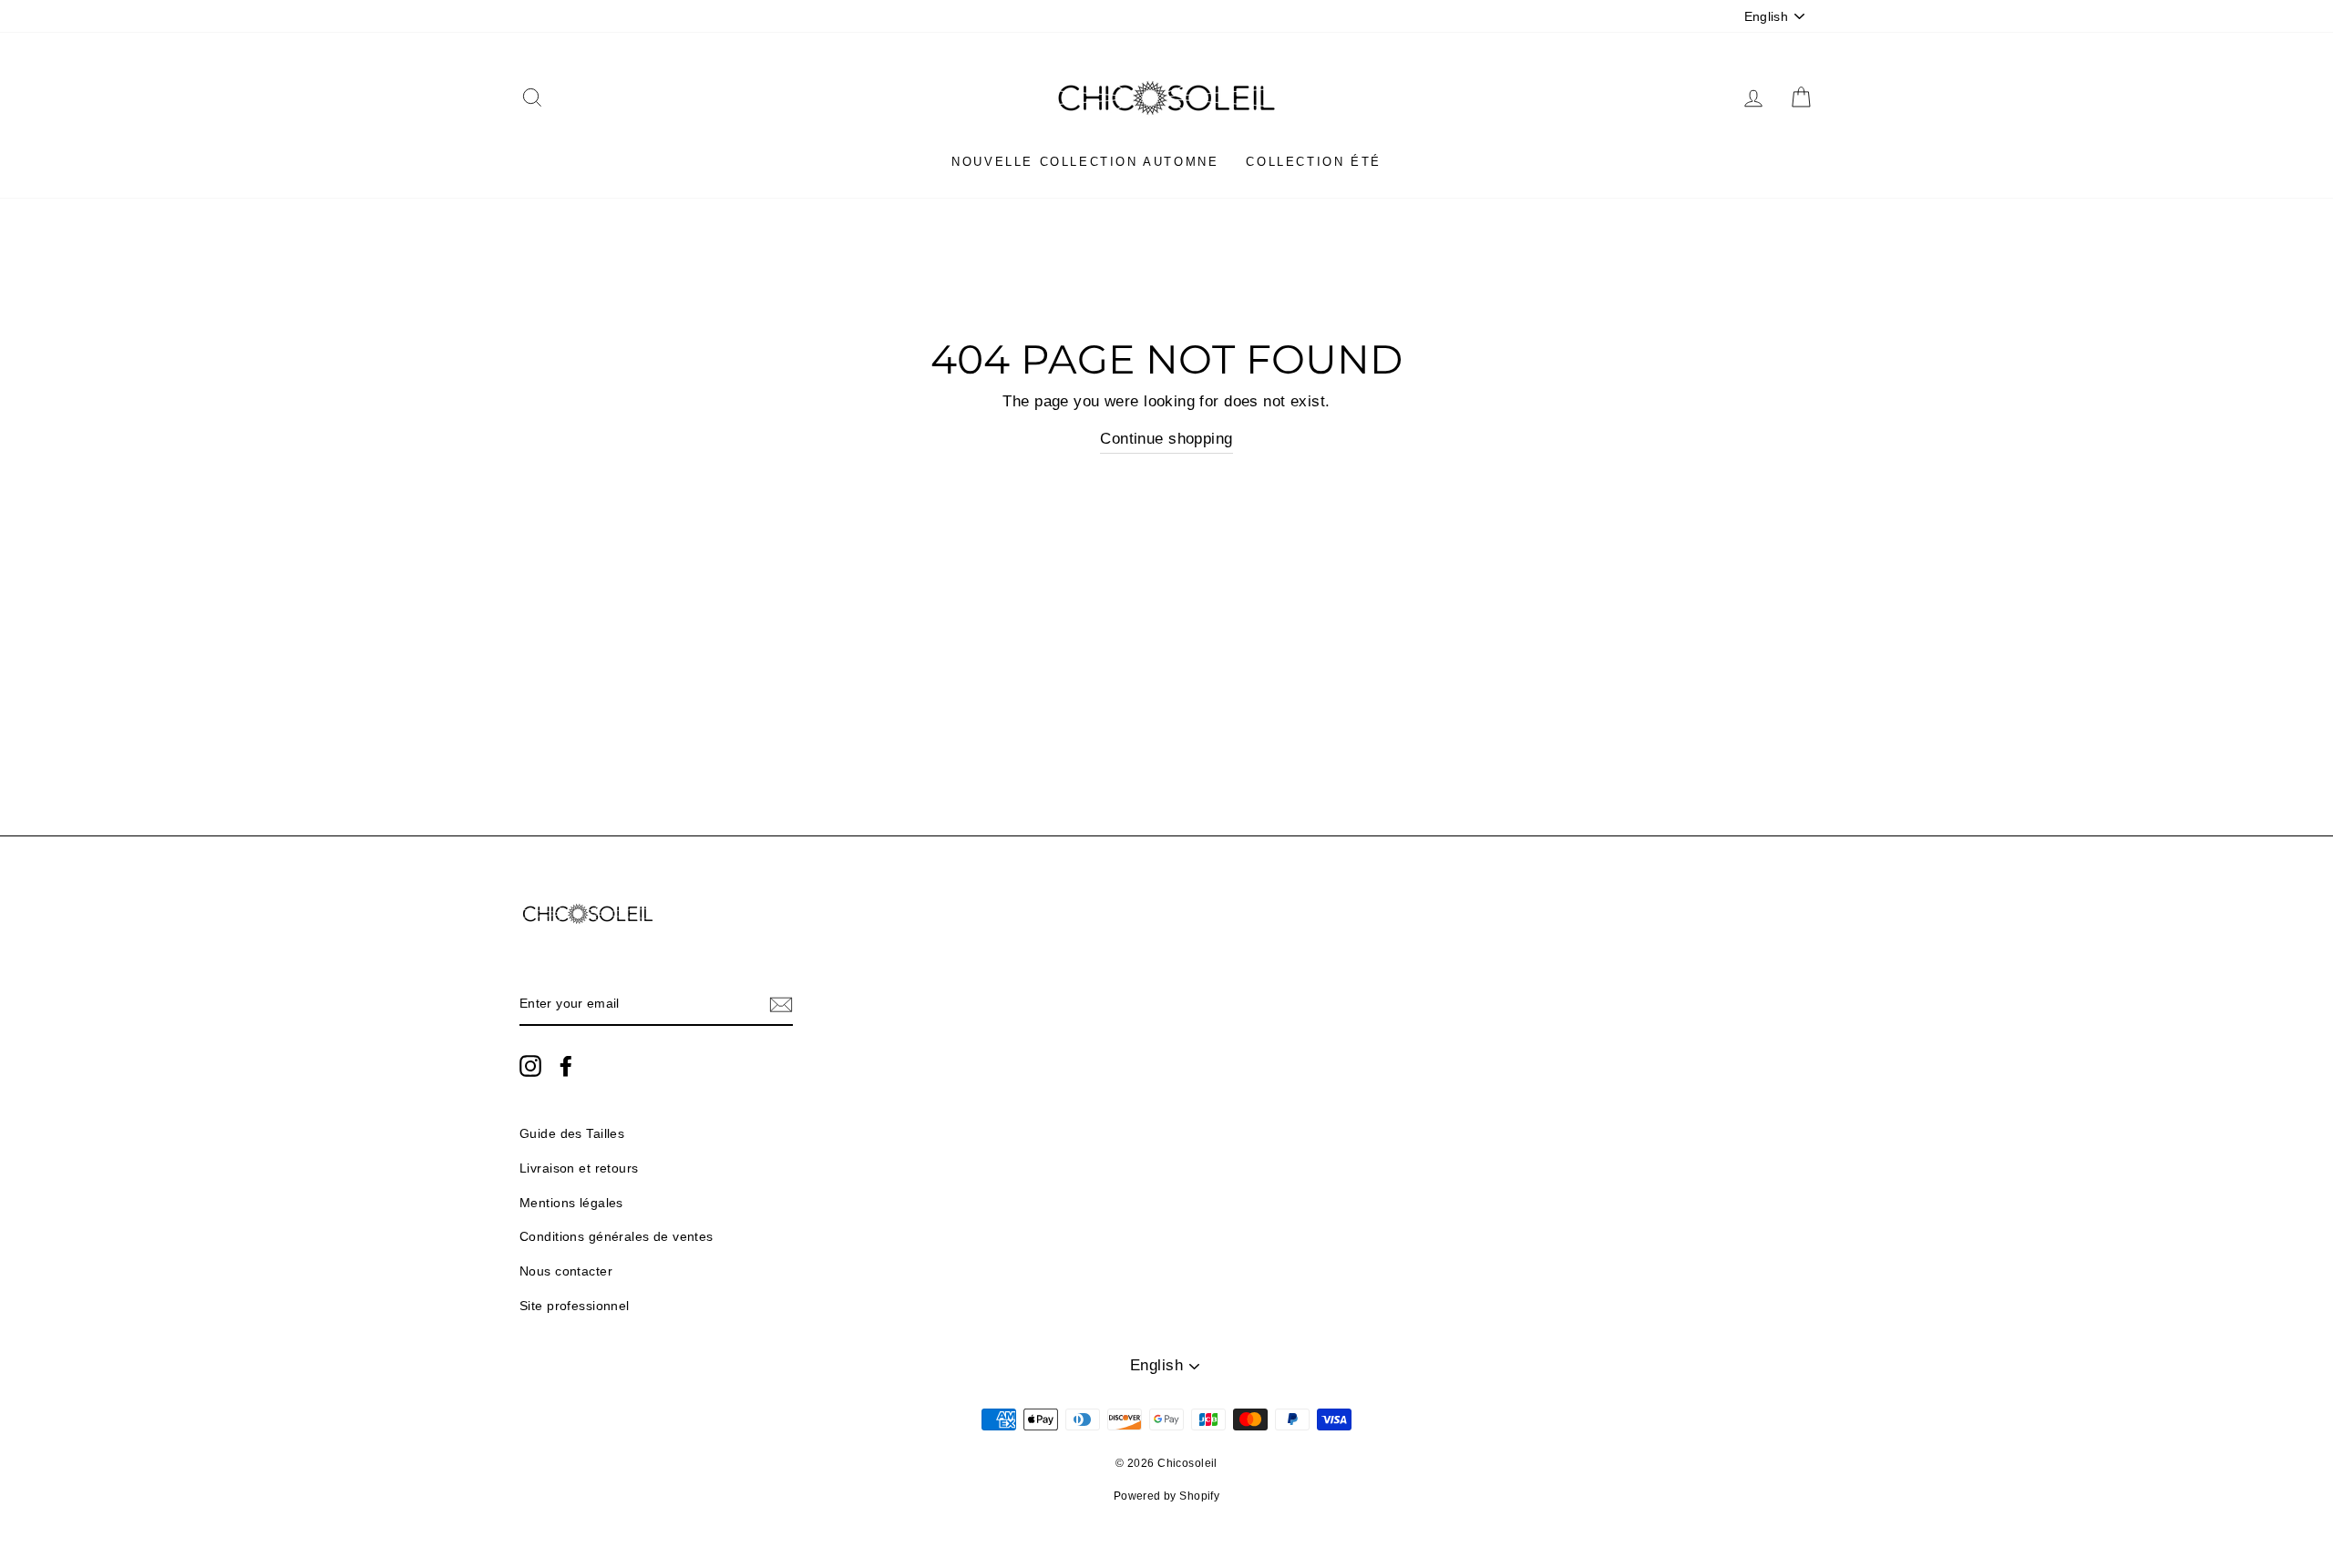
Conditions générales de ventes (617, 1236)
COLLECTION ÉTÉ (1313, 162)
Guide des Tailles (572, 1133)
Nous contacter (566, 1271)
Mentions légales (571, 1203)
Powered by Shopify (1167, 1496)
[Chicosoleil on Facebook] (566, 1065)
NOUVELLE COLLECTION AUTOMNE (1085, 162)
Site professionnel (575, 1306)
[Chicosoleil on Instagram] (530, 1065)
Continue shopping (1166, 439)
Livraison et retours (579, 1168)
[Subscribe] (781, 1004)
